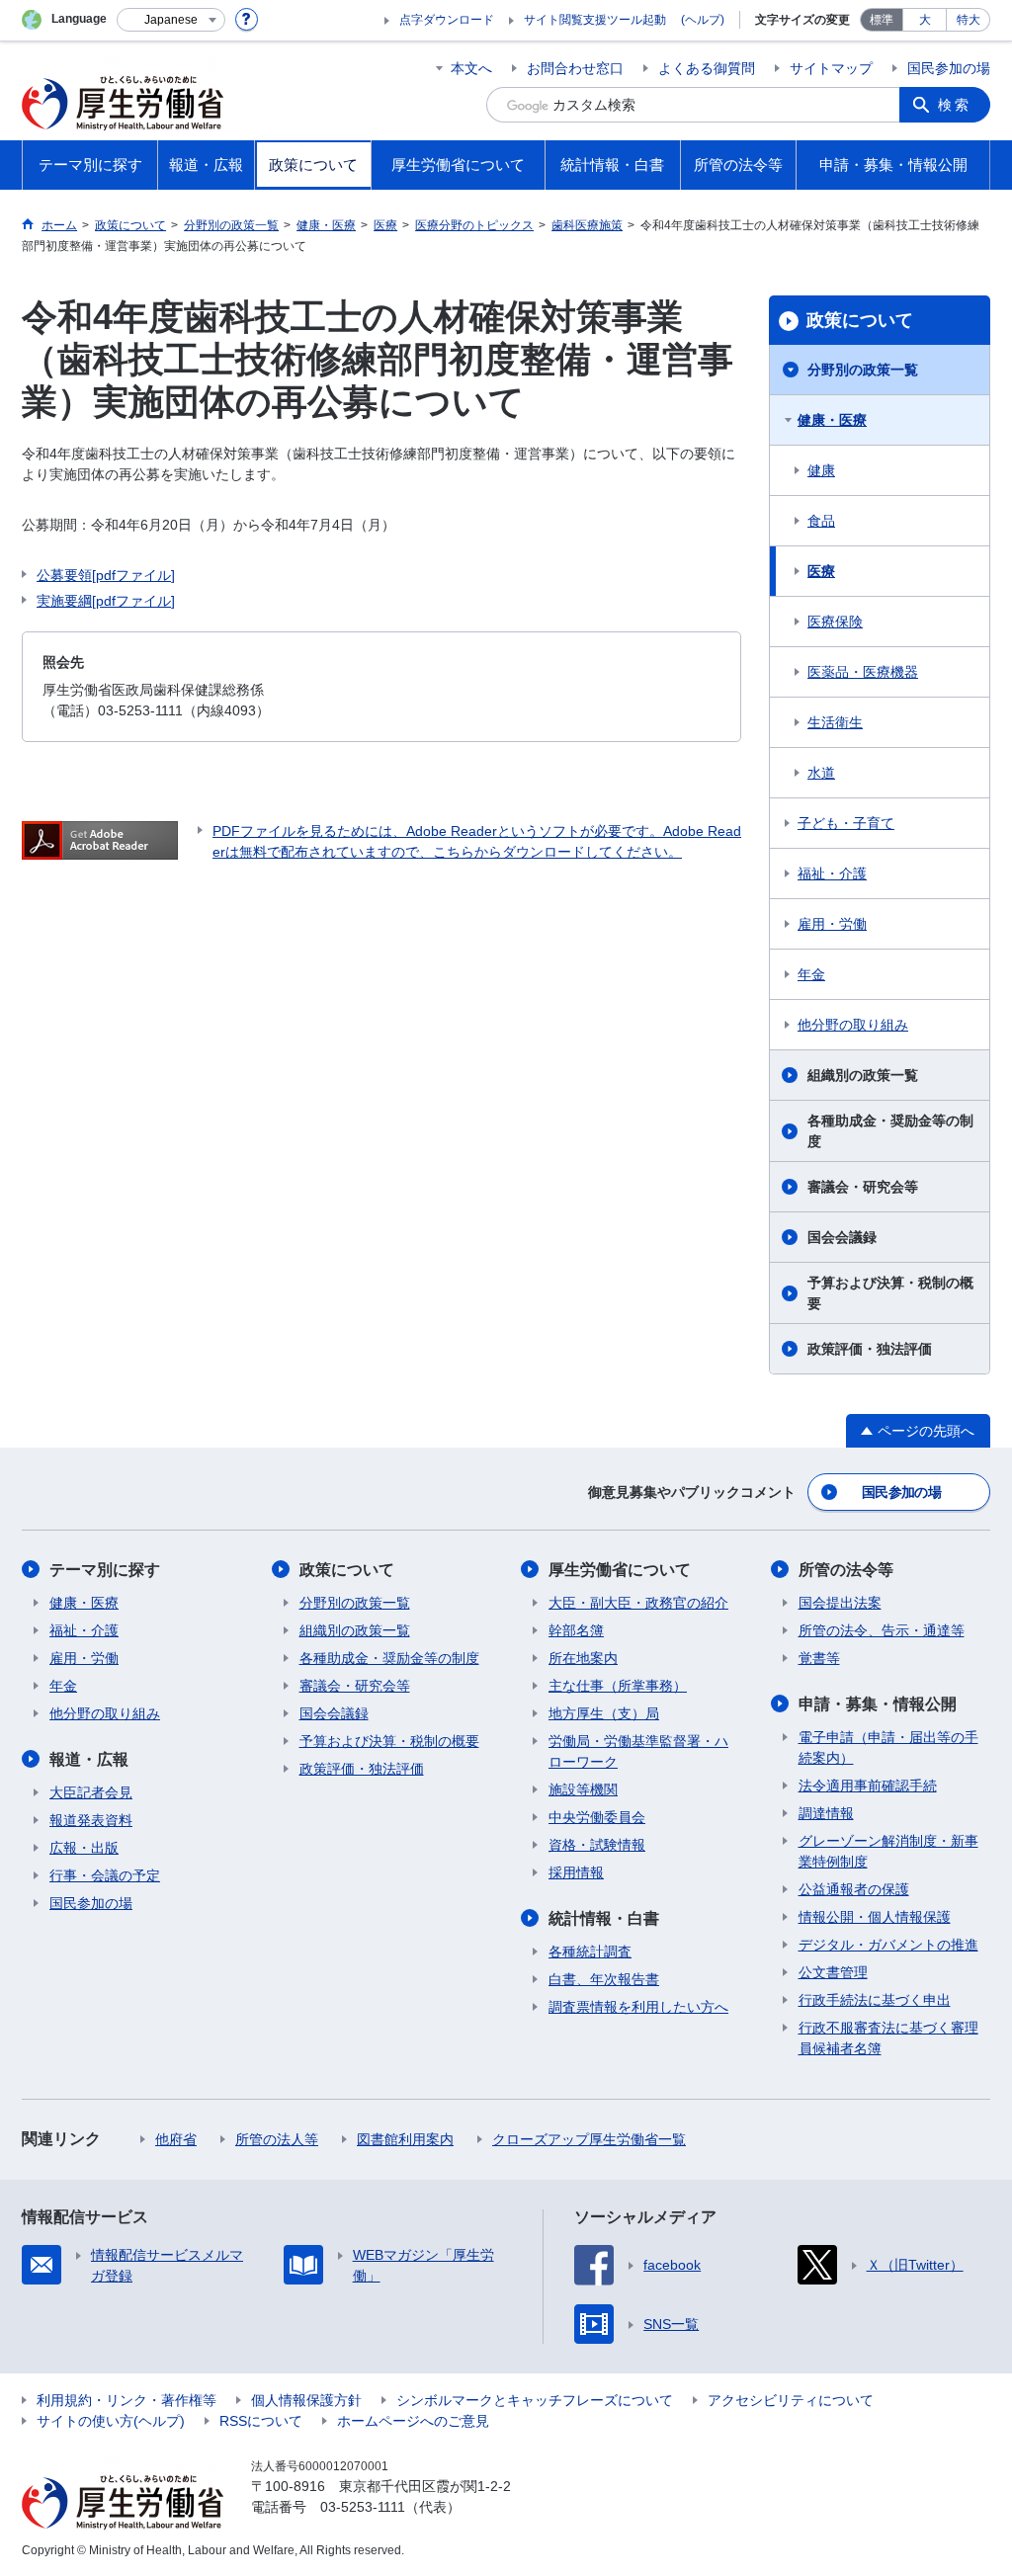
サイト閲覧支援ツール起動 (595, 20)
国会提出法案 (840, 1603)
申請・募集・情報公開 (878, 1704)
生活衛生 (835, 722)
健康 (821, 470)
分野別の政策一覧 (863, 370)
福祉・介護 (832, 873)
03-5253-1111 (363, 2507)
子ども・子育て (846, 823)
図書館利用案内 (405, 2139)
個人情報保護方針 (306, 2400)
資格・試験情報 (597, 1845)
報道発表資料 (91, 1820)
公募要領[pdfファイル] (106, 575)
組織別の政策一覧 (863, 1075)
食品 (821, 521)
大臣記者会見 (91, 1792)
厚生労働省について (620, 1570)
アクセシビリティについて (791, 2400)
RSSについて (261, 2421)
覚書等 (819, 1658)
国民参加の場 (949, 68)
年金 (811, 974)
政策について (860, 320)
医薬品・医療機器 (863, 672)
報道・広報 (89, 1759)
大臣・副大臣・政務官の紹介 (638, 1603)
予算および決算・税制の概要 (890, 1293)
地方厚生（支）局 (604, 1713)
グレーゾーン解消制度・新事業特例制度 (888, 1851)
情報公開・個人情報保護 (875, 1917)
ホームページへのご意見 (413, 2421)
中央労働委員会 (597, 1817)
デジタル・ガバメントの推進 (888, 1945)
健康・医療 (832, 420)
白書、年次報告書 (604, 1979)
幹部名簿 (576, 1630)
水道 (821, 773)
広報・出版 (84, 1848)
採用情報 (576, 1872)
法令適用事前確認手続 (868, 1786)
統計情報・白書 (604, 1918)
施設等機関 (583, 1789)
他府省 (176, 2139)
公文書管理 (833, 1972)
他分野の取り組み (853, 1025)
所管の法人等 (277, 2139)
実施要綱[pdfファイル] (106, 601)
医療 (821, 571)
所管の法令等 (846, 1570)
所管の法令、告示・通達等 (882, 1630)
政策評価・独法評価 (870, 1349)
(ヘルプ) (703, 20)
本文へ (471, 68)
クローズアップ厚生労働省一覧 (589, 2139)
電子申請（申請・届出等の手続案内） (888, 1747)
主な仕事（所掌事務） (618, 1686)
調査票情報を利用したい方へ (638, 2007)
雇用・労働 (832, 924)
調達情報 (826, 1813)
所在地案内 (583, 1658)
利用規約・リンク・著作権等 (126, 2400)
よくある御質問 (707, 68)
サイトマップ (831, 68)
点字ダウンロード (447, 20)
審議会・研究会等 (863, 1187)
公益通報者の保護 (854, 1889)
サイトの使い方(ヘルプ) (111, 2421)
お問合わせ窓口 (575, 68)
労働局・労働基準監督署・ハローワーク (638, 1751)
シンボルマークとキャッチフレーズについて (535, 2400)
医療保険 (835, 622)
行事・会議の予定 (105, 1875)
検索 (955, 105)
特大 (969, 20)
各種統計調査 (590, 1952)
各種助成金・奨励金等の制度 (890, 1131)
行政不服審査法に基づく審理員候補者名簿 (888, 2038)
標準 (882, 20)
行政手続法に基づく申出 (875, 2000)
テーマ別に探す (105, 1570)
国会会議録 (842, 1237)
